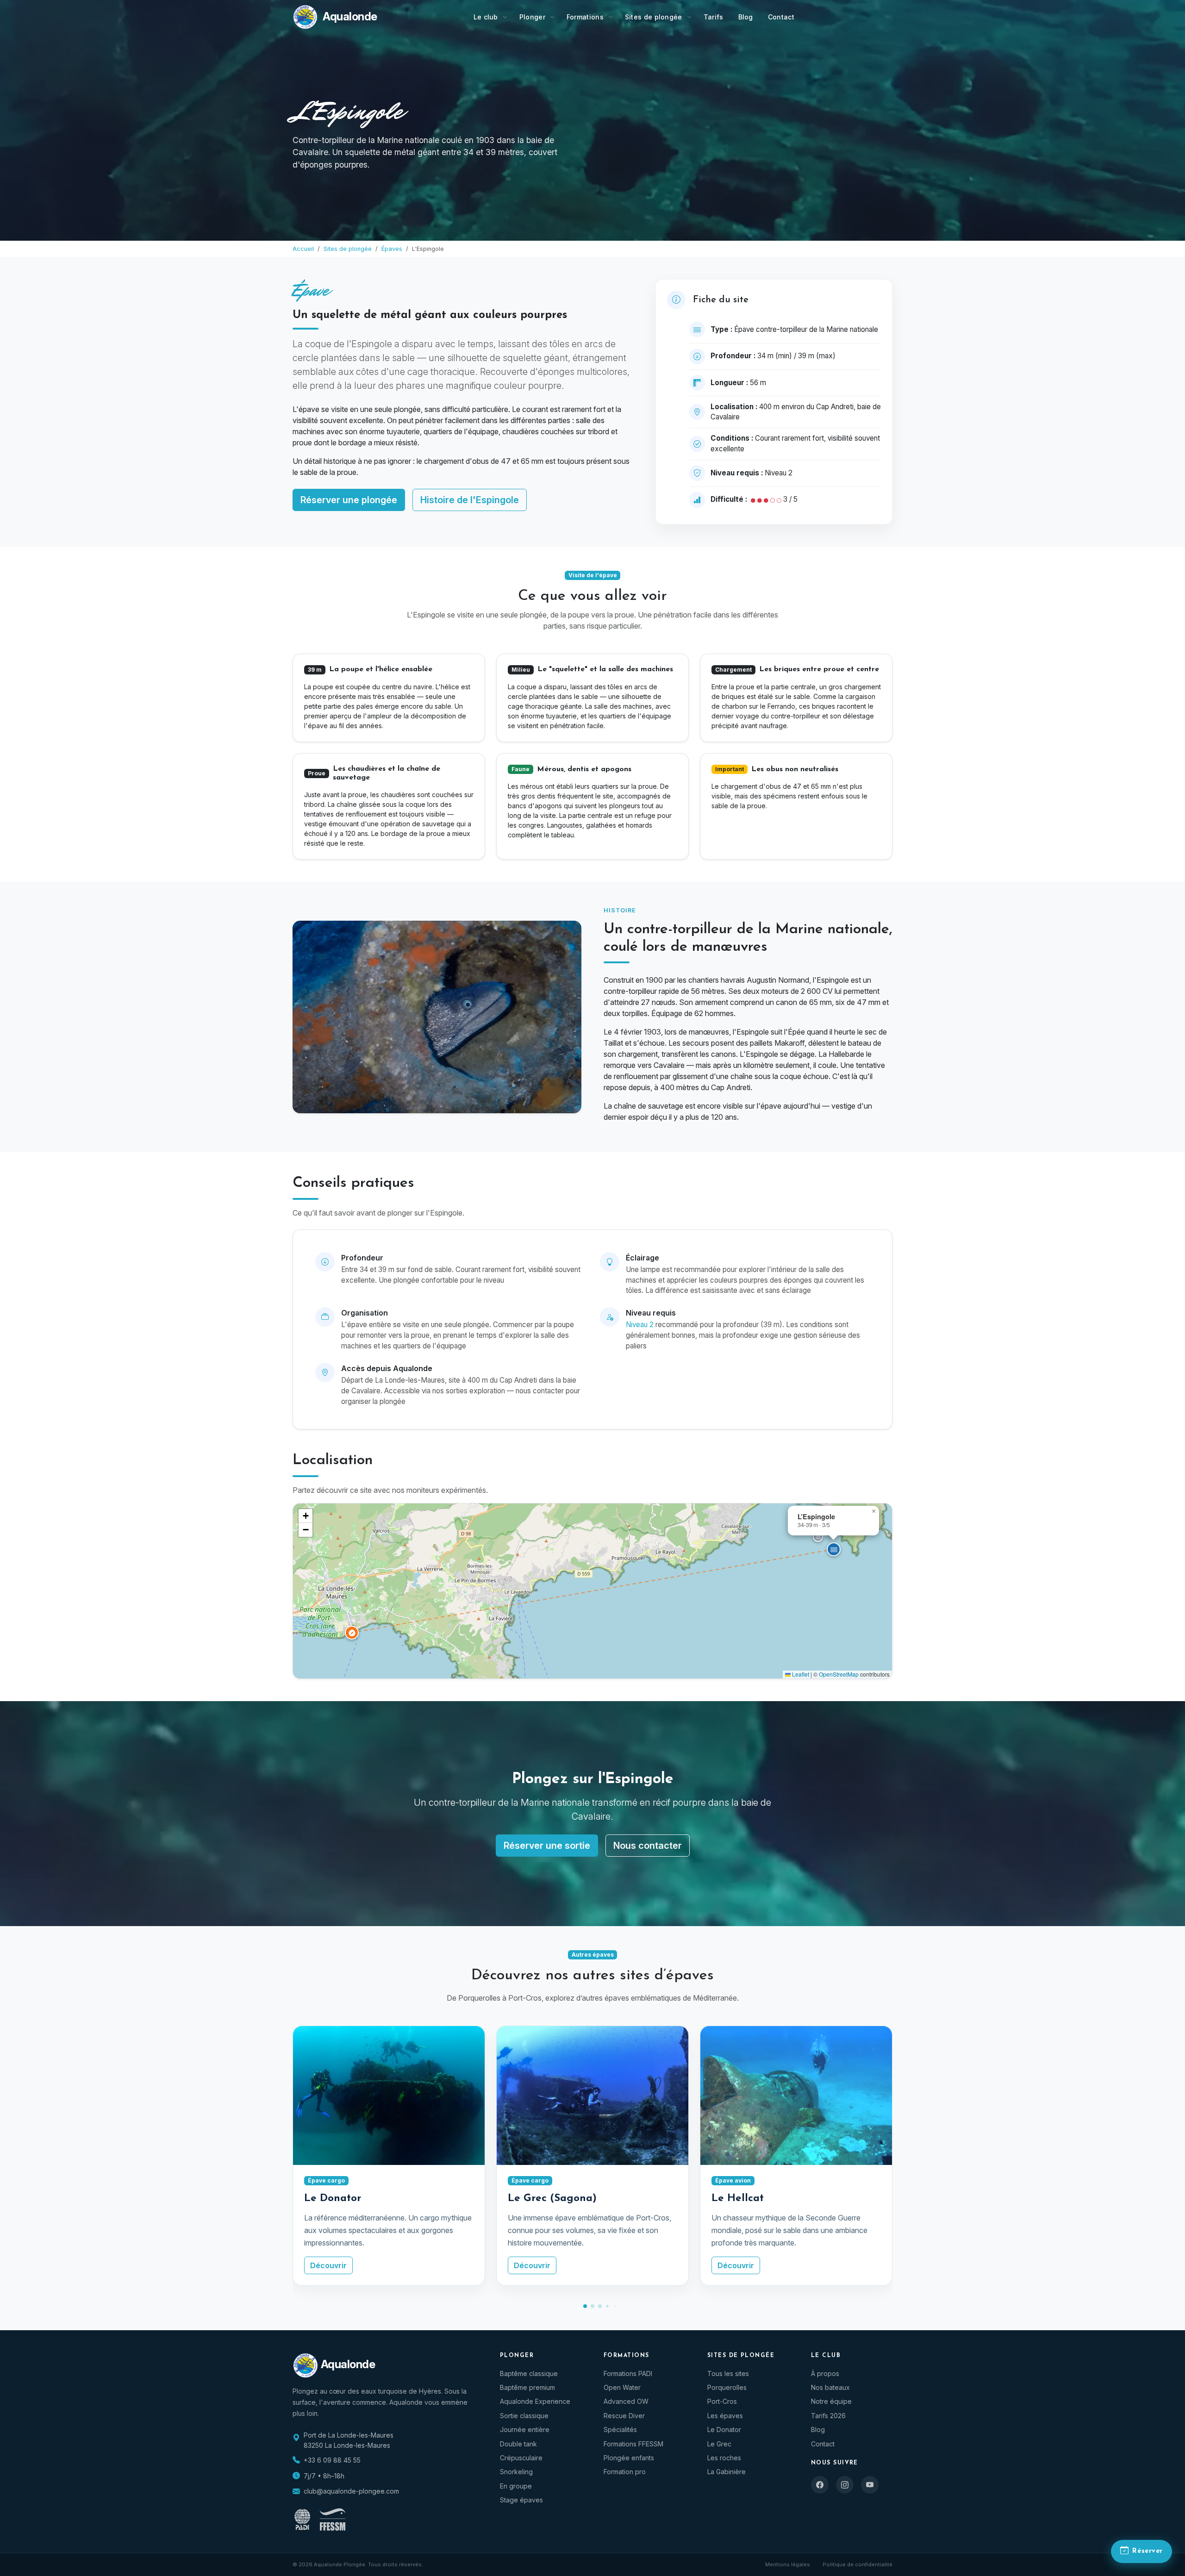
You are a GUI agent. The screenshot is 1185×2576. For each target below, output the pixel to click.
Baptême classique (529, 2373)
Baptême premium (527, 2387)
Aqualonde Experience (535, 2401)
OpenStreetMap (839, 1674)
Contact (781, 17)
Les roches (724, 2458)
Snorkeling (516, 2472)
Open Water (622, 2387)
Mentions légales (788, 2564)
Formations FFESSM (633, 2444)
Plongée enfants (629, 2458)
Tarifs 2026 (828, 2416)
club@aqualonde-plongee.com (351, 2491)
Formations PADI (628, 2373)
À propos (825, 2373)
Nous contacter (648, 1846)
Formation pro (625, 2472)
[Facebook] (820, 2485)
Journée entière (525, 2429)
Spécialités (620, 2429)
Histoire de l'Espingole (470, 500)
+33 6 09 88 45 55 (332, 2460)
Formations (585, 17)
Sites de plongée (654, 17)
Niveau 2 (640, 1325)
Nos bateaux (830, 2387)
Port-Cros (722, 2401)
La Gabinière (727, 2472)
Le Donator (724, 2429)
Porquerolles (727, 2387)
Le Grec (719, 2444)
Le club (486, 17)
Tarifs (714, 17)
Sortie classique (524, 2416)
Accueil (303, 249)
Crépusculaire (521, 2458)
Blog (746, 17)
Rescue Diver (624, 2416)
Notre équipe (831, 2401)
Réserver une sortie (547, 1846)
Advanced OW (626, 2401)
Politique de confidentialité (858, 2564)
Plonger (532, 17)
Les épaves (725, 2416)
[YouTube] (870, 2485)
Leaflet (800, 1674)
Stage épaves (521, 2500)
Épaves (392, 249)
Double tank (518, 2444)
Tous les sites (728, 2373)
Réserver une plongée (349, 500)
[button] (834, 1549)
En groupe (516, 2486)
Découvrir (328, 2265)
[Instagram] (845, 2485)
